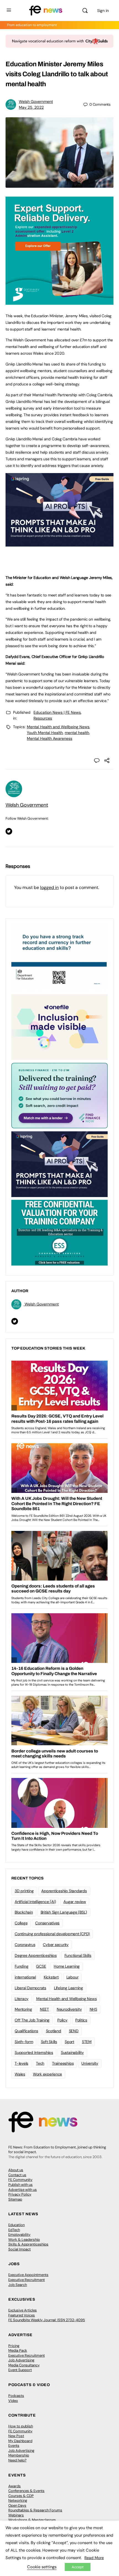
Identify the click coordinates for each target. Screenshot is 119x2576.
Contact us (17, 2175)
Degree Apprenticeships (36, 1955)
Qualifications (26, 2031)
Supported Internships (34, 2052)
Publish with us (20, 2185)
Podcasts (16, 2396)
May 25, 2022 (31, 107)
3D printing (24, 1891)
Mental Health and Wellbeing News (58, 727)
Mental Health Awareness (50, 738)
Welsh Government (36, 101)
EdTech (14, 2230)
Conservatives (47, 1923)
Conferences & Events (26, 2491)
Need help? (17, 2460)
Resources (43, 718)
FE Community (20, 2180)
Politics (81, 2020)
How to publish (21, 2426)
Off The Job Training (32, 2020)
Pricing (14, 2346)
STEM (87, 2042)
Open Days (17, 2505)
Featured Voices (22, 2315)
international (25, 1977)
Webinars (16, 2515)
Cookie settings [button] (42, 2567)
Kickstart (51, 1977)
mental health (77, 733)
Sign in (103, 11)
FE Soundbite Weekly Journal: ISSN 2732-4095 (47, 2320)
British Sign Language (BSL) (64, 1912)
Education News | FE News (57, 712)
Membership (19, 2455)
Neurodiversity (69, 2009)
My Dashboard (20, 2441)
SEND (74, 2031)
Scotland (54, 2031)
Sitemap (15, 2199)
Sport (69, 2042)
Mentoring (23, 2009)
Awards (15, 2486)
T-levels (21, 2063)
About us (16, 2170)
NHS (93, 2009)
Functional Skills (78, 1955)
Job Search (18, 2285)
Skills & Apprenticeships (28, 2244)
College (21, 1923)
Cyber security (56, 1945)
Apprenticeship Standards (64, 1891)
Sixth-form (24, 2042)
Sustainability (72, 2052)
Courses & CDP (21, 2496)
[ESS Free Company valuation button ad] (59, 1232)
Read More (94, 2558)
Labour (73, 1977)
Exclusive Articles (23, 2310)
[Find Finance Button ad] (59, 1095)
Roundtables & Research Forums (35, 2510)
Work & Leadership (24, 2240)
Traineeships (63, 2063)
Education (16, 2225)
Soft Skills (49, 2042)
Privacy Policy (20, 2194)
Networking (18, 2500)
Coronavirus (25, 1945)
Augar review (75, 1902)
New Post (16, 2436)
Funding (21, 1966)
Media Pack (18, 2350)
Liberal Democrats (30, 1988)
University (90, 2063)
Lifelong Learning (68, 1988)
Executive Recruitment (27, 2280)
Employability (19, 2235)
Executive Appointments (28, 2275)
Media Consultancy (24, 2365)
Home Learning (67, 1966)
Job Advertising (21, 2360)
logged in (49, 887)
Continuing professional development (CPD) (52, 1934)
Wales (20, 2074)
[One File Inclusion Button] (59, 1027)
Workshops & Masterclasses (32, 2520)
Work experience (47, 2074)
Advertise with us (23, 2190)
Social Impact (20, 2249)
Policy (62, 2020)
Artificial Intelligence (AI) (35, 1902)
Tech (40, 2063)
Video (13, 2401)
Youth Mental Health (45, 733)
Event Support (20, 2370)
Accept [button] (78, 2567)
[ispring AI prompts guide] (59, 543)
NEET (44, 2009)
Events (14, 2446)
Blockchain (24, 1912)
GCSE (41, 1966)
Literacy (22, 1999)
